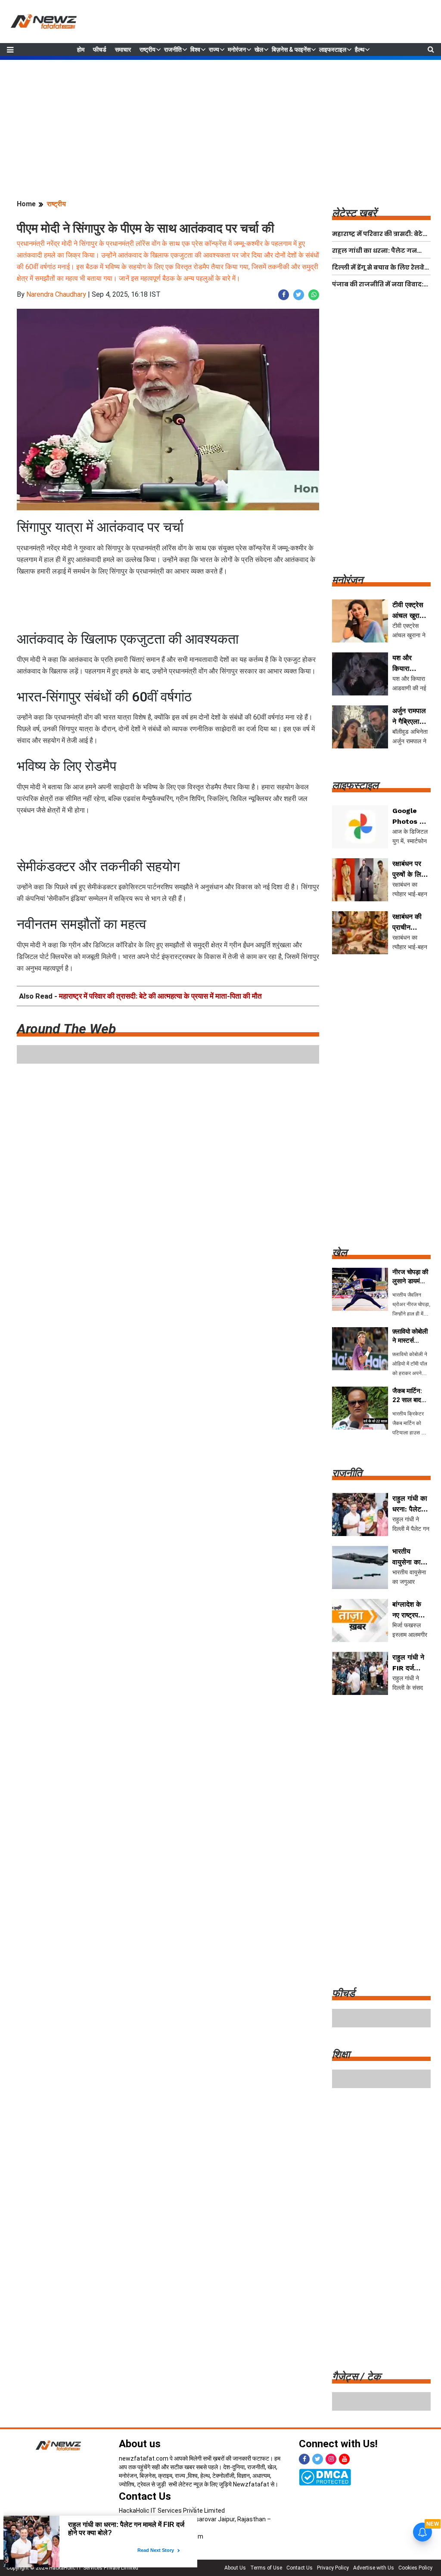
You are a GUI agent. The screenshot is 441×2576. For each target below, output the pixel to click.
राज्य (214, 50)
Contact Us (145, 2496)
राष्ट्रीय (148, 50)
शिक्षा (341, 2055)
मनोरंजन (237, 50)
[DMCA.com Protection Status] (325, 2477)
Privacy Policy (333, 2568)
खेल (259, 50)
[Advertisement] (220, 120)
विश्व (195, 50)
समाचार (123, 50)
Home (26, 204)
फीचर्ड (100, 50)
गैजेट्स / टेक (356, 2377)
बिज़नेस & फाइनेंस (291, 50)
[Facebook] (304, 2459)
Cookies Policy (415, 2568)
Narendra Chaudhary (56, 294)
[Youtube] (344, 2459)
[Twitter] (318, 2459)
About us (140, 2444)
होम (81, 50)
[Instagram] (331, 2459)
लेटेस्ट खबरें (354, 213)
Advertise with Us (374, 2568)
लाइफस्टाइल (333, 50)
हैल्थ (360, 50)
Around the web (66, 1029)
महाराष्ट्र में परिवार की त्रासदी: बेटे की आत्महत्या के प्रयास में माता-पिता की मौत (160, 996)
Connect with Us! (338, 2444)
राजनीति (173, 50)
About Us (235, 2568)
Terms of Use (266, 2568)
